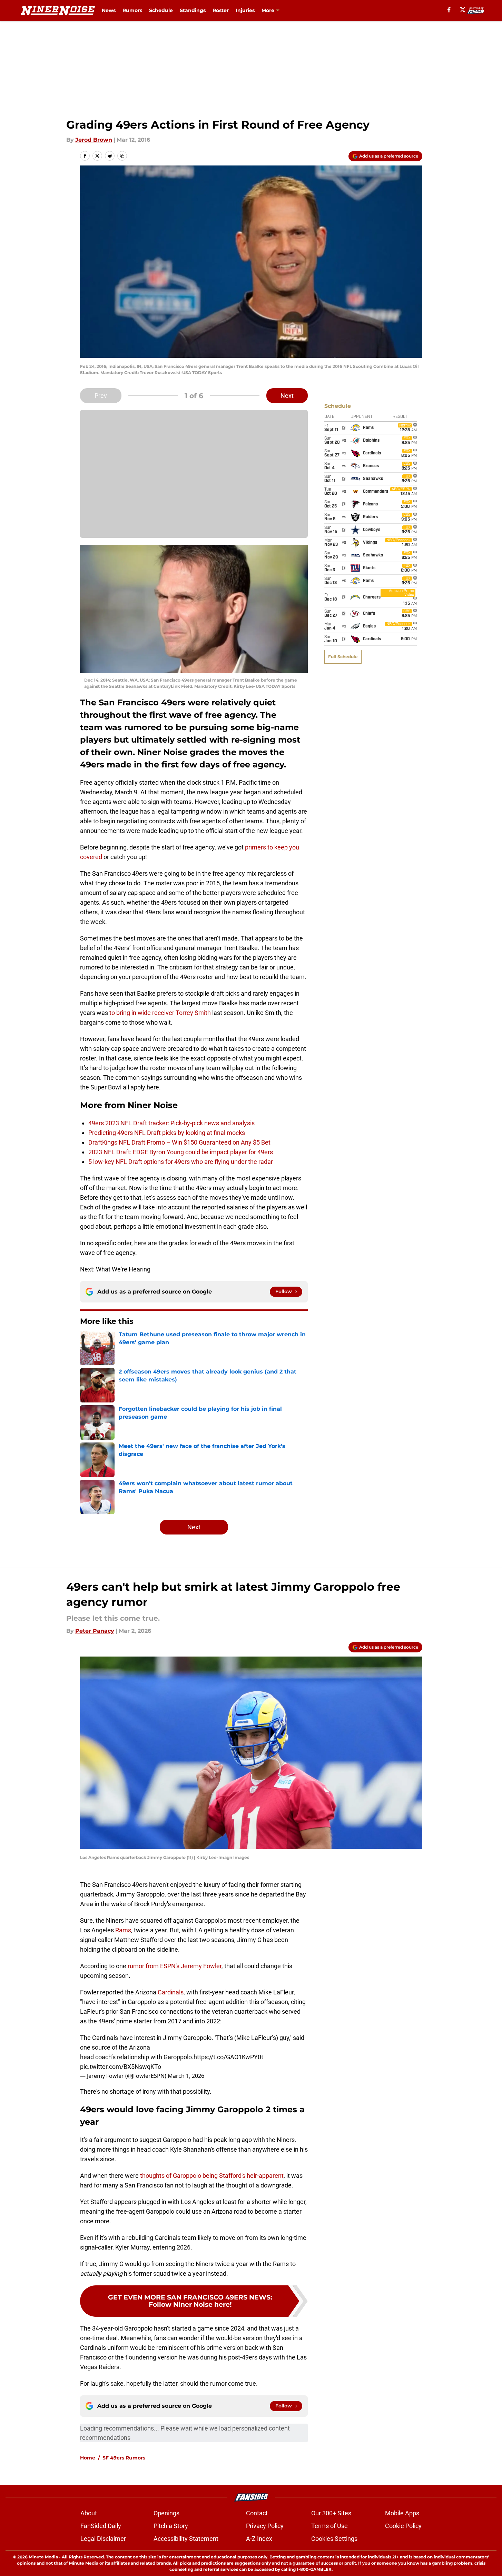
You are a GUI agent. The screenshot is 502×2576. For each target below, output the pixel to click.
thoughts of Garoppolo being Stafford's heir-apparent (212, 2176)
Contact (257, 2513)
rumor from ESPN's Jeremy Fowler (175, 1966)
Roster (221, 10)
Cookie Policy (403, 2526)
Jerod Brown (94, 140)
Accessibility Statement (186, 2539)
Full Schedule (343, 657)
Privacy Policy (265, 2526)
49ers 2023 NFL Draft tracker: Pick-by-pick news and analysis (171, 1123)
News (109, 10)
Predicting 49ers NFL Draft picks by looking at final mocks (167, 1133)
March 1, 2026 (186, 2076)
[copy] (122, 156)
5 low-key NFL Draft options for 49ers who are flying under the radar (181, 1162)
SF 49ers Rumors (124, 2458)
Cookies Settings (334, 2539)
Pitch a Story (171, 2526)
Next (287, 396)
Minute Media (43, 2557)
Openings (166, 2513)
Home (88, 2458)
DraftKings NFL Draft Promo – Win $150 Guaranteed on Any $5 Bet (180, 1142)
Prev (101, 396)
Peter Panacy (95, 1631)
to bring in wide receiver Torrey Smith (160, 1013)
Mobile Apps (402, 2513)
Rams (123, 1930)
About (89, 2513)
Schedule (161, 10)
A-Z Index (259, 2539)
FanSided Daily (101, 2526)
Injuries (245, 10)
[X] (463, 10)
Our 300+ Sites (331, 2513)
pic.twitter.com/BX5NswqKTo (121, 2067)
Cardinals (171, 1992)
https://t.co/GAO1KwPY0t (228, 2057)
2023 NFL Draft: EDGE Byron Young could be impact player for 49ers (181, 1152)
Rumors (132, 10)
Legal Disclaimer (103, 2539)
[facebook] (449, 10)
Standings (193, 10)
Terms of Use (329, 2526)
